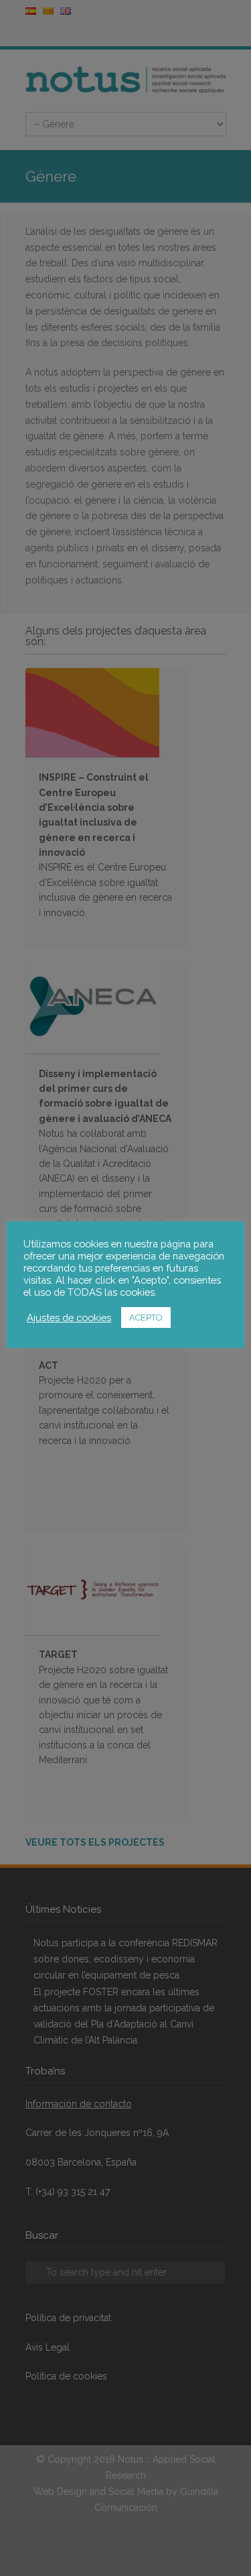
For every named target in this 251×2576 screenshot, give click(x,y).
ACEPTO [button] (146, 1318)
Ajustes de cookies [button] (69, 1318)
